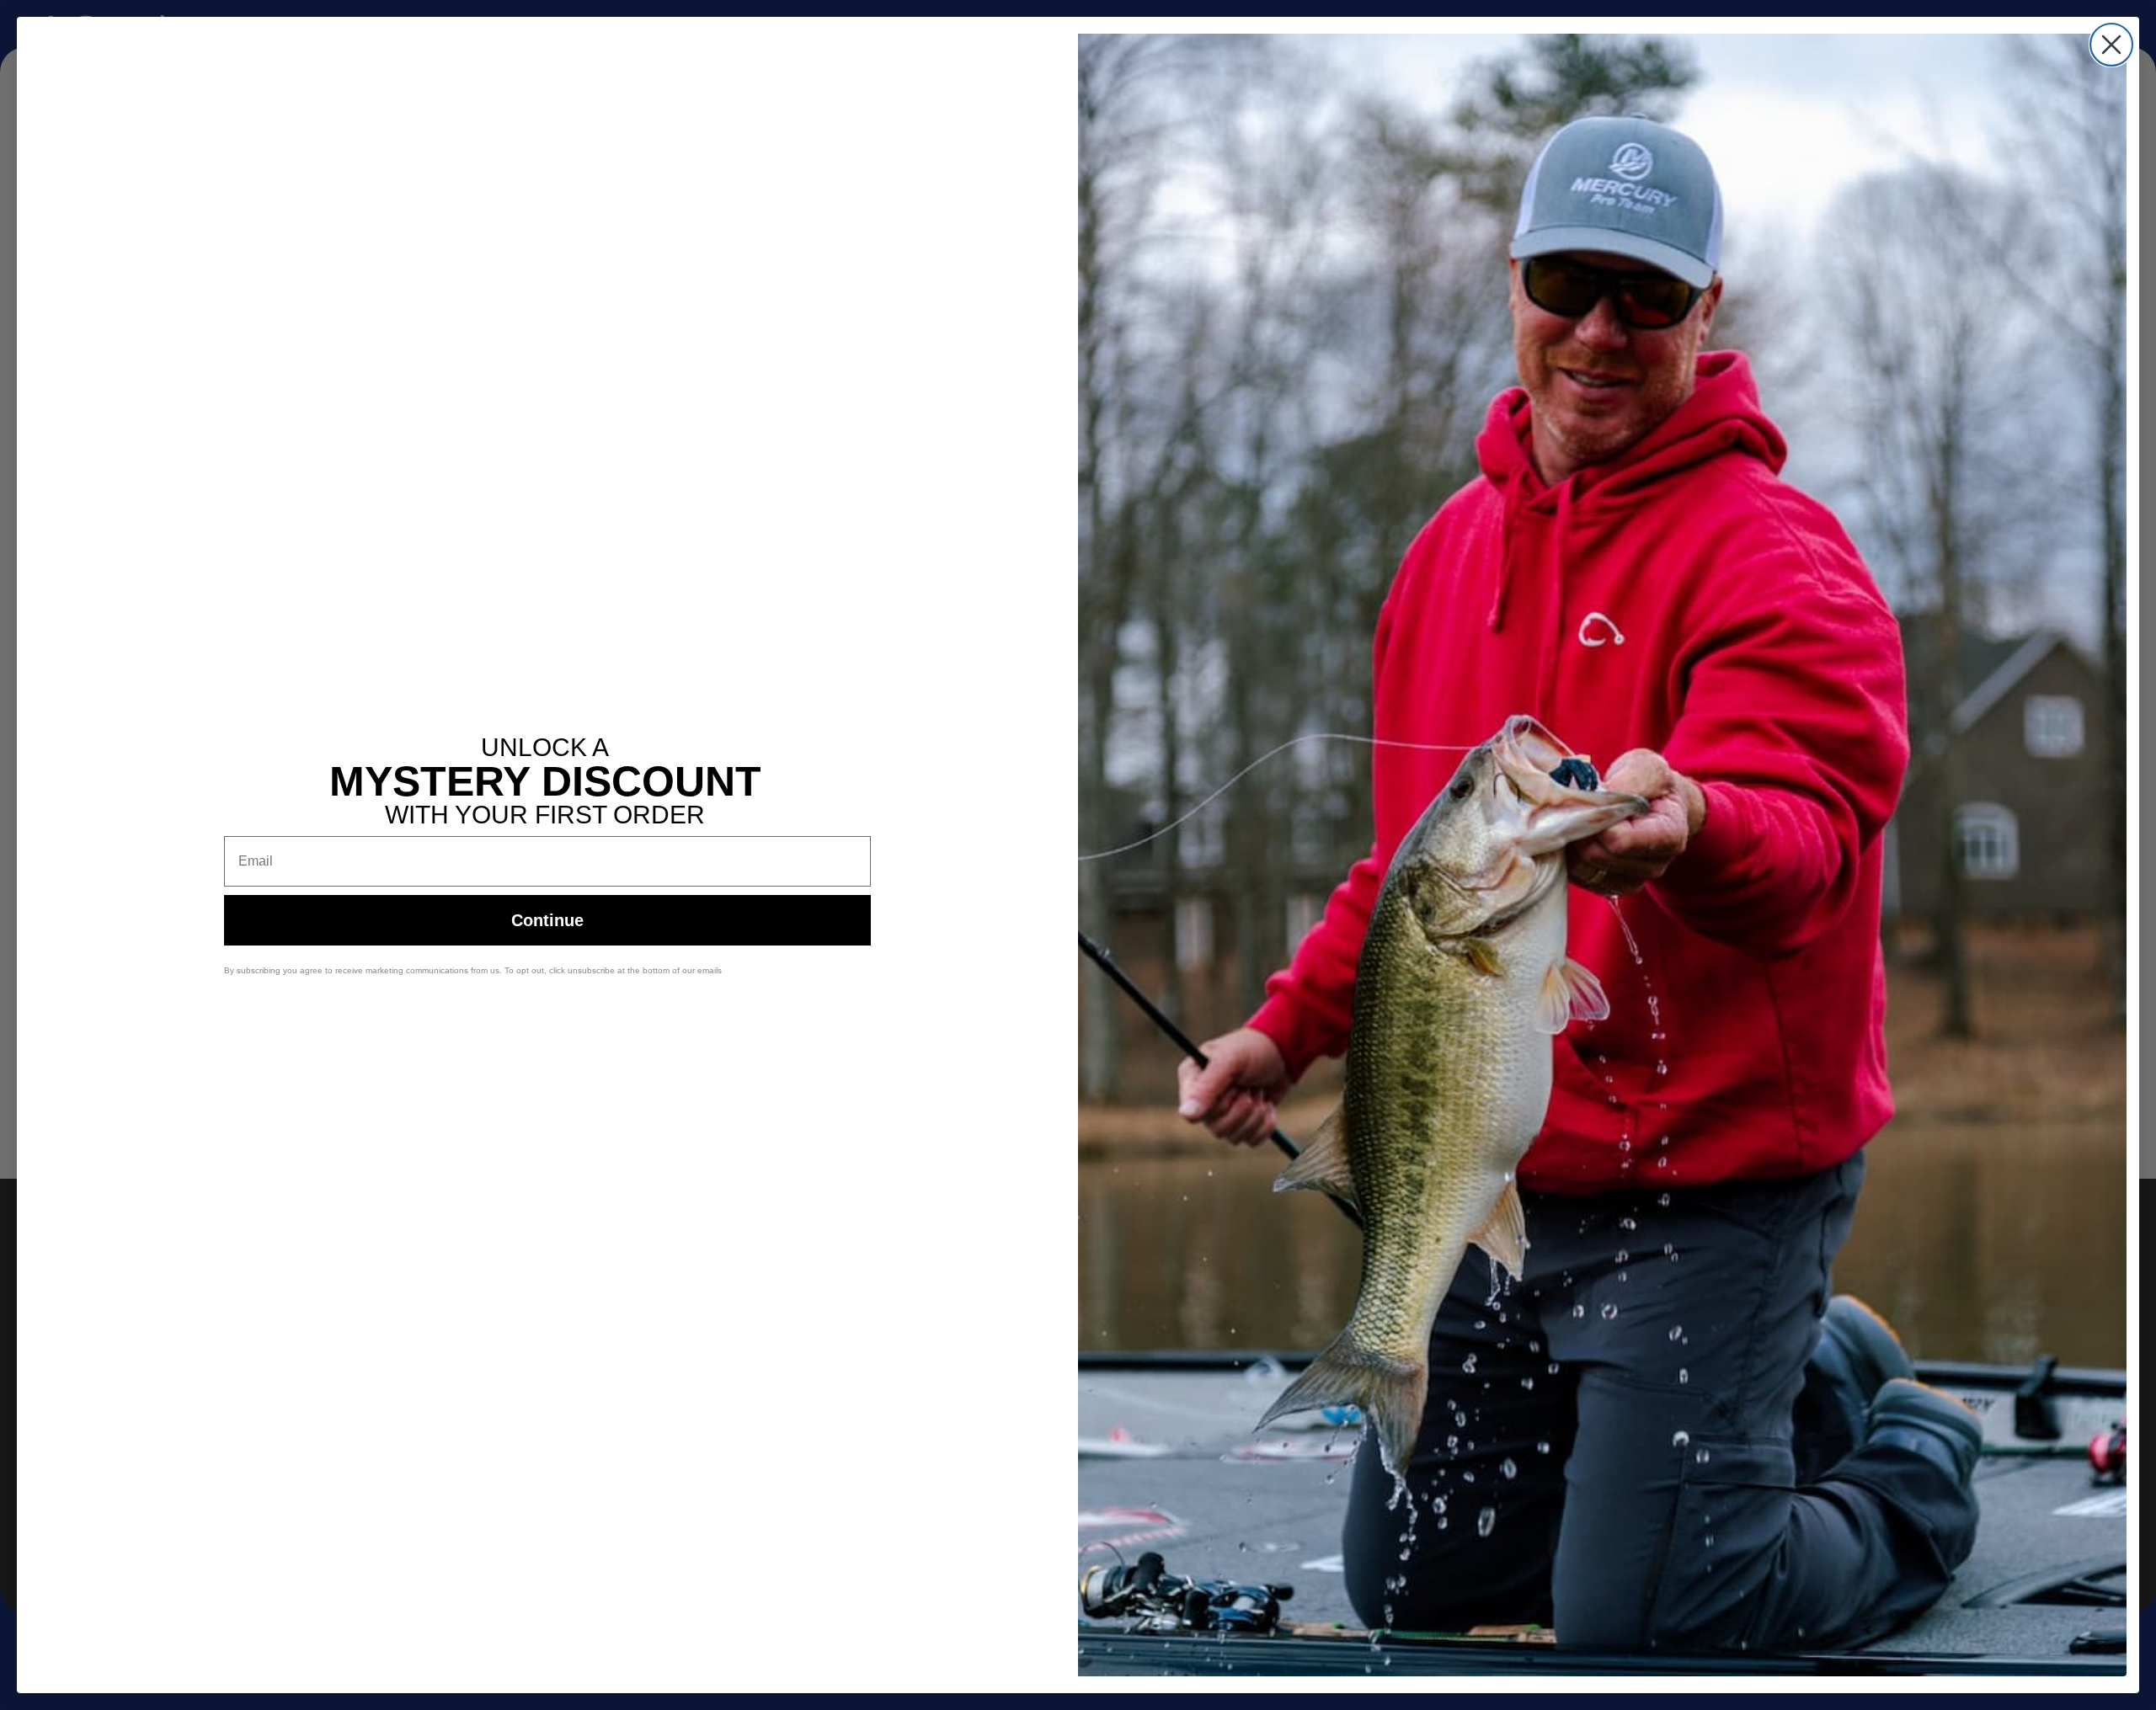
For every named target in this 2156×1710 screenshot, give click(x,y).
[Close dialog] (2111, 45)
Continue (547, 920)
